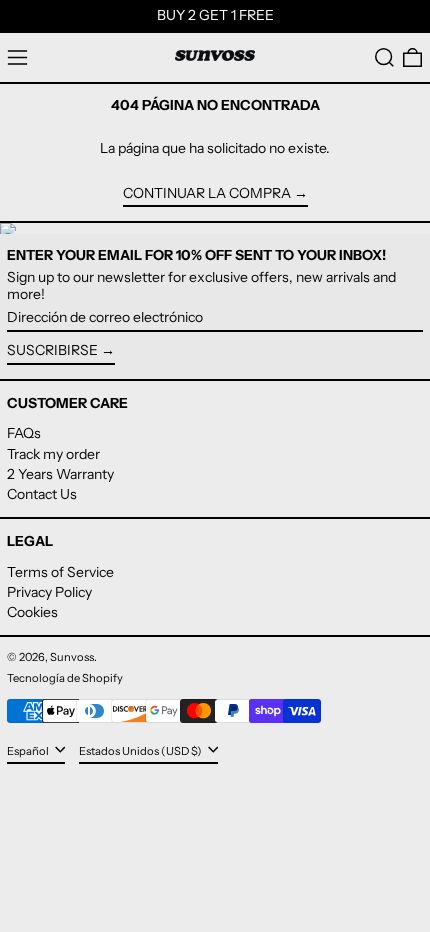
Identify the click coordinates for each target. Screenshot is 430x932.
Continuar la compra (207, 193)
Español (29, 751)
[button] (384, 57)
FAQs (24, 433)
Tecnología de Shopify (65, 678)
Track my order (53, 454)
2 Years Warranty (60, 474)
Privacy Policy (49, 592)
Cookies (32, 612)
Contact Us (42, 494)
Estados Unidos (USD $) (141, 751)
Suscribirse (52, 350)
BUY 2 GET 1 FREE (215, 15)
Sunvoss (72, 657)
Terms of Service (60, 572)
